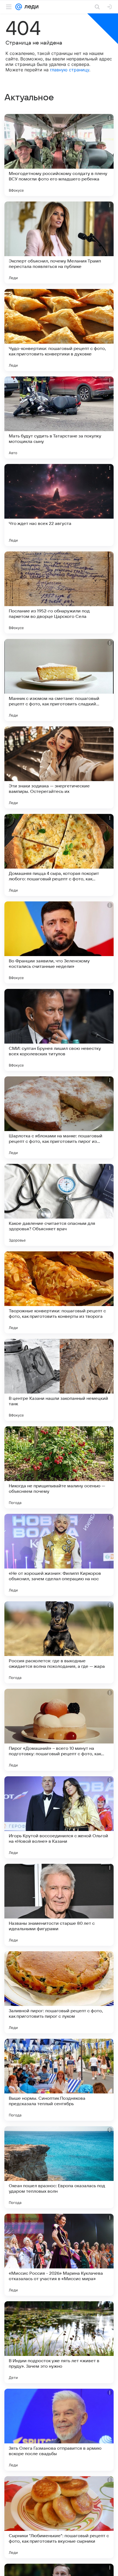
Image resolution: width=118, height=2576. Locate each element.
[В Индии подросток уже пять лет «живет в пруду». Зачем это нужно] (59, 2342)
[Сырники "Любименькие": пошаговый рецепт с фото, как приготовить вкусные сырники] (59, 2517)
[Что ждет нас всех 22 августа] (59, 505)
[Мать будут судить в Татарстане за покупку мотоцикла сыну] (59, 417)
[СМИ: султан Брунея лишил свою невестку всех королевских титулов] (59, 1030)
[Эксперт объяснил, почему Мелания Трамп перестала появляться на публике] (59, 243)
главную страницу (70, 70)
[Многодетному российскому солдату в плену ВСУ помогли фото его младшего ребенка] (59, 155)
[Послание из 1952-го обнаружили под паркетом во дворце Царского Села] (59, 592)
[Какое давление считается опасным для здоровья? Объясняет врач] (59, 1205)
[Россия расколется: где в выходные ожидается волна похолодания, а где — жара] (59, 1642)
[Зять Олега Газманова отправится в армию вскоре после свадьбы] (59, 2430)
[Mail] (19, 7)
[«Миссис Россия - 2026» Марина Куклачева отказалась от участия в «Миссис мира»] (59, 2255)
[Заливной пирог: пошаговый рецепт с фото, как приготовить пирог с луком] (59, 1992)
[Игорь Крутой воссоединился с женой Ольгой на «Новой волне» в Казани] (59, 1817)
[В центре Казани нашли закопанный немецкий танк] (59, 1380)
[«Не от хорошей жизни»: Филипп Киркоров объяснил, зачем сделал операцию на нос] (59, 1555)
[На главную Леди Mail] (30, 7)
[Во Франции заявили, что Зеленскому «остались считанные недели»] (59, 942)
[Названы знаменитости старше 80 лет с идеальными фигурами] (59, 1905)
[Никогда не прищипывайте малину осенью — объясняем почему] (59, 1467)
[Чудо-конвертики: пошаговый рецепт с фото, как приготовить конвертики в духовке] (59, 330)
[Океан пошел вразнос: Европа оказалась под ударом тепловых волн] (59, 2167)
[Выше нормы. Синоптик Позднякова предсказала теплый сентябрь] (59, 2080)
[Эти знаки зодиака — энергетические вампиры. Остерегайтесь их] (59, 767)
